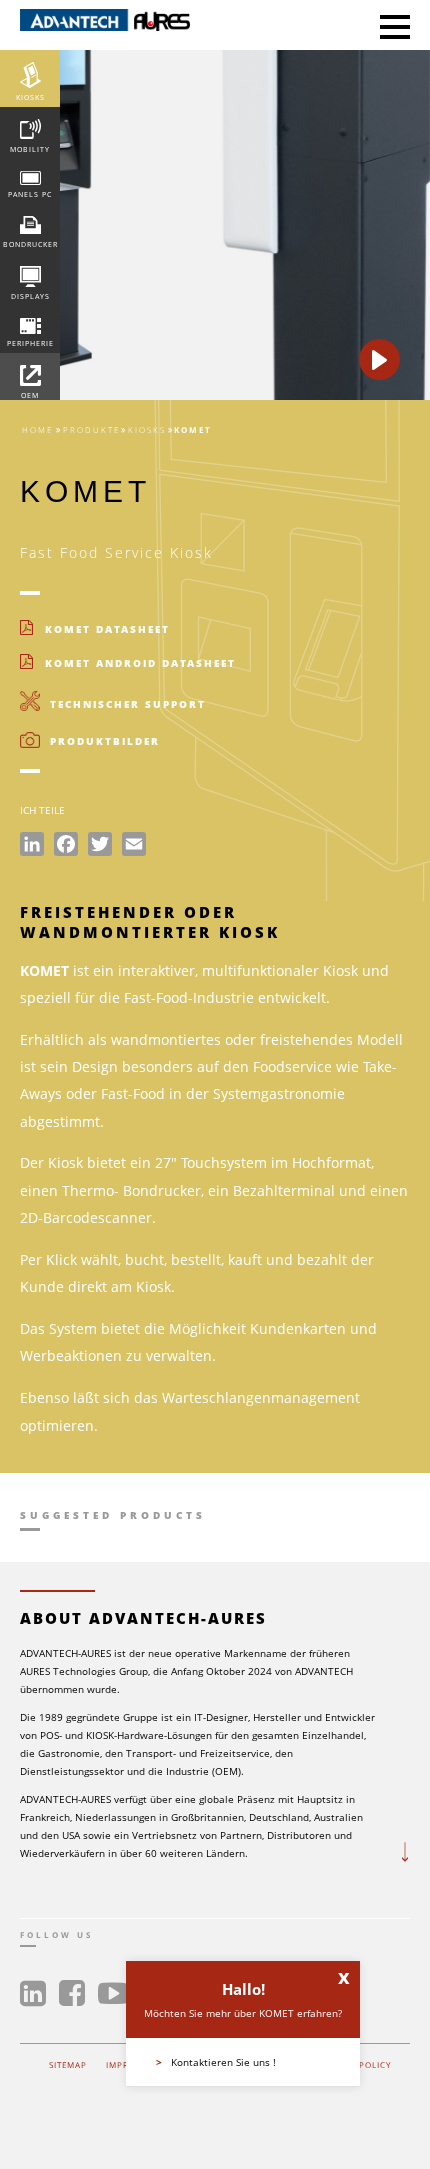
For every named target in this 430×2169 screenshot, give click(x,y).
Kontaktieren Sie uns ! (216, 2062)
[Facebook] (66, 847)
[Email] (134, 847)
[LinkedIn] (32, 847)
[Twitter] (100, 847)
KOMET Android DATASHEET (138, 663)
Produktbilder (102, 741)
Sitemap (68, 2064)
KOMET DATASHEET (105, 629)
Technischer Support (125, 704)
